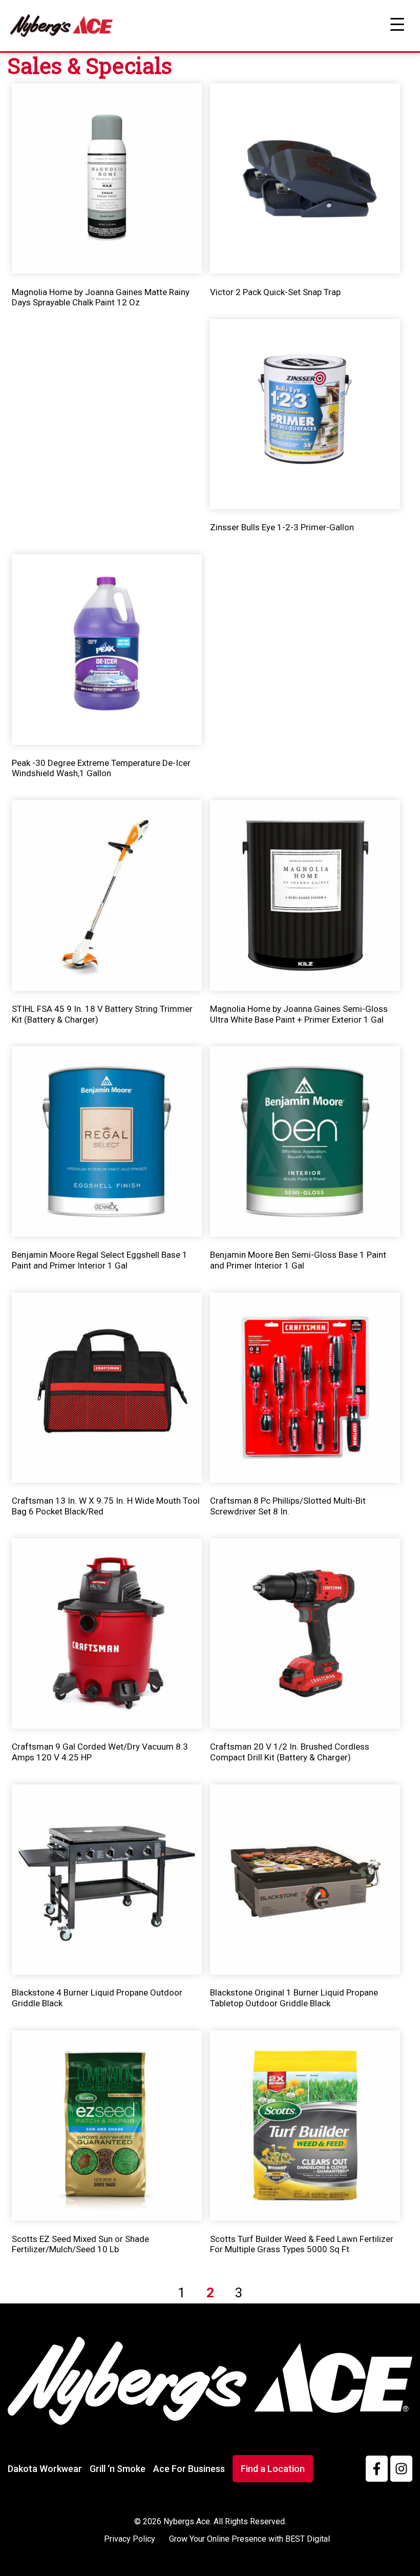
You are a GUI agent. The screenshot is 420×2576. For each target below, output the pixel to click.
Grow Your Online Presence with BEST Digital (249, 2539)
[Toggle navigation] (397, 25)
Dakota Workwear (45, 2469)
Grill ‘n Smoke (118, 2469)
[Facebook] (377, 2469)
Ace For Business (189, 2469)
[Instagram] (401, 2469)
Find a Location (273, 2469)
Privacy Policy (130, 2539)
